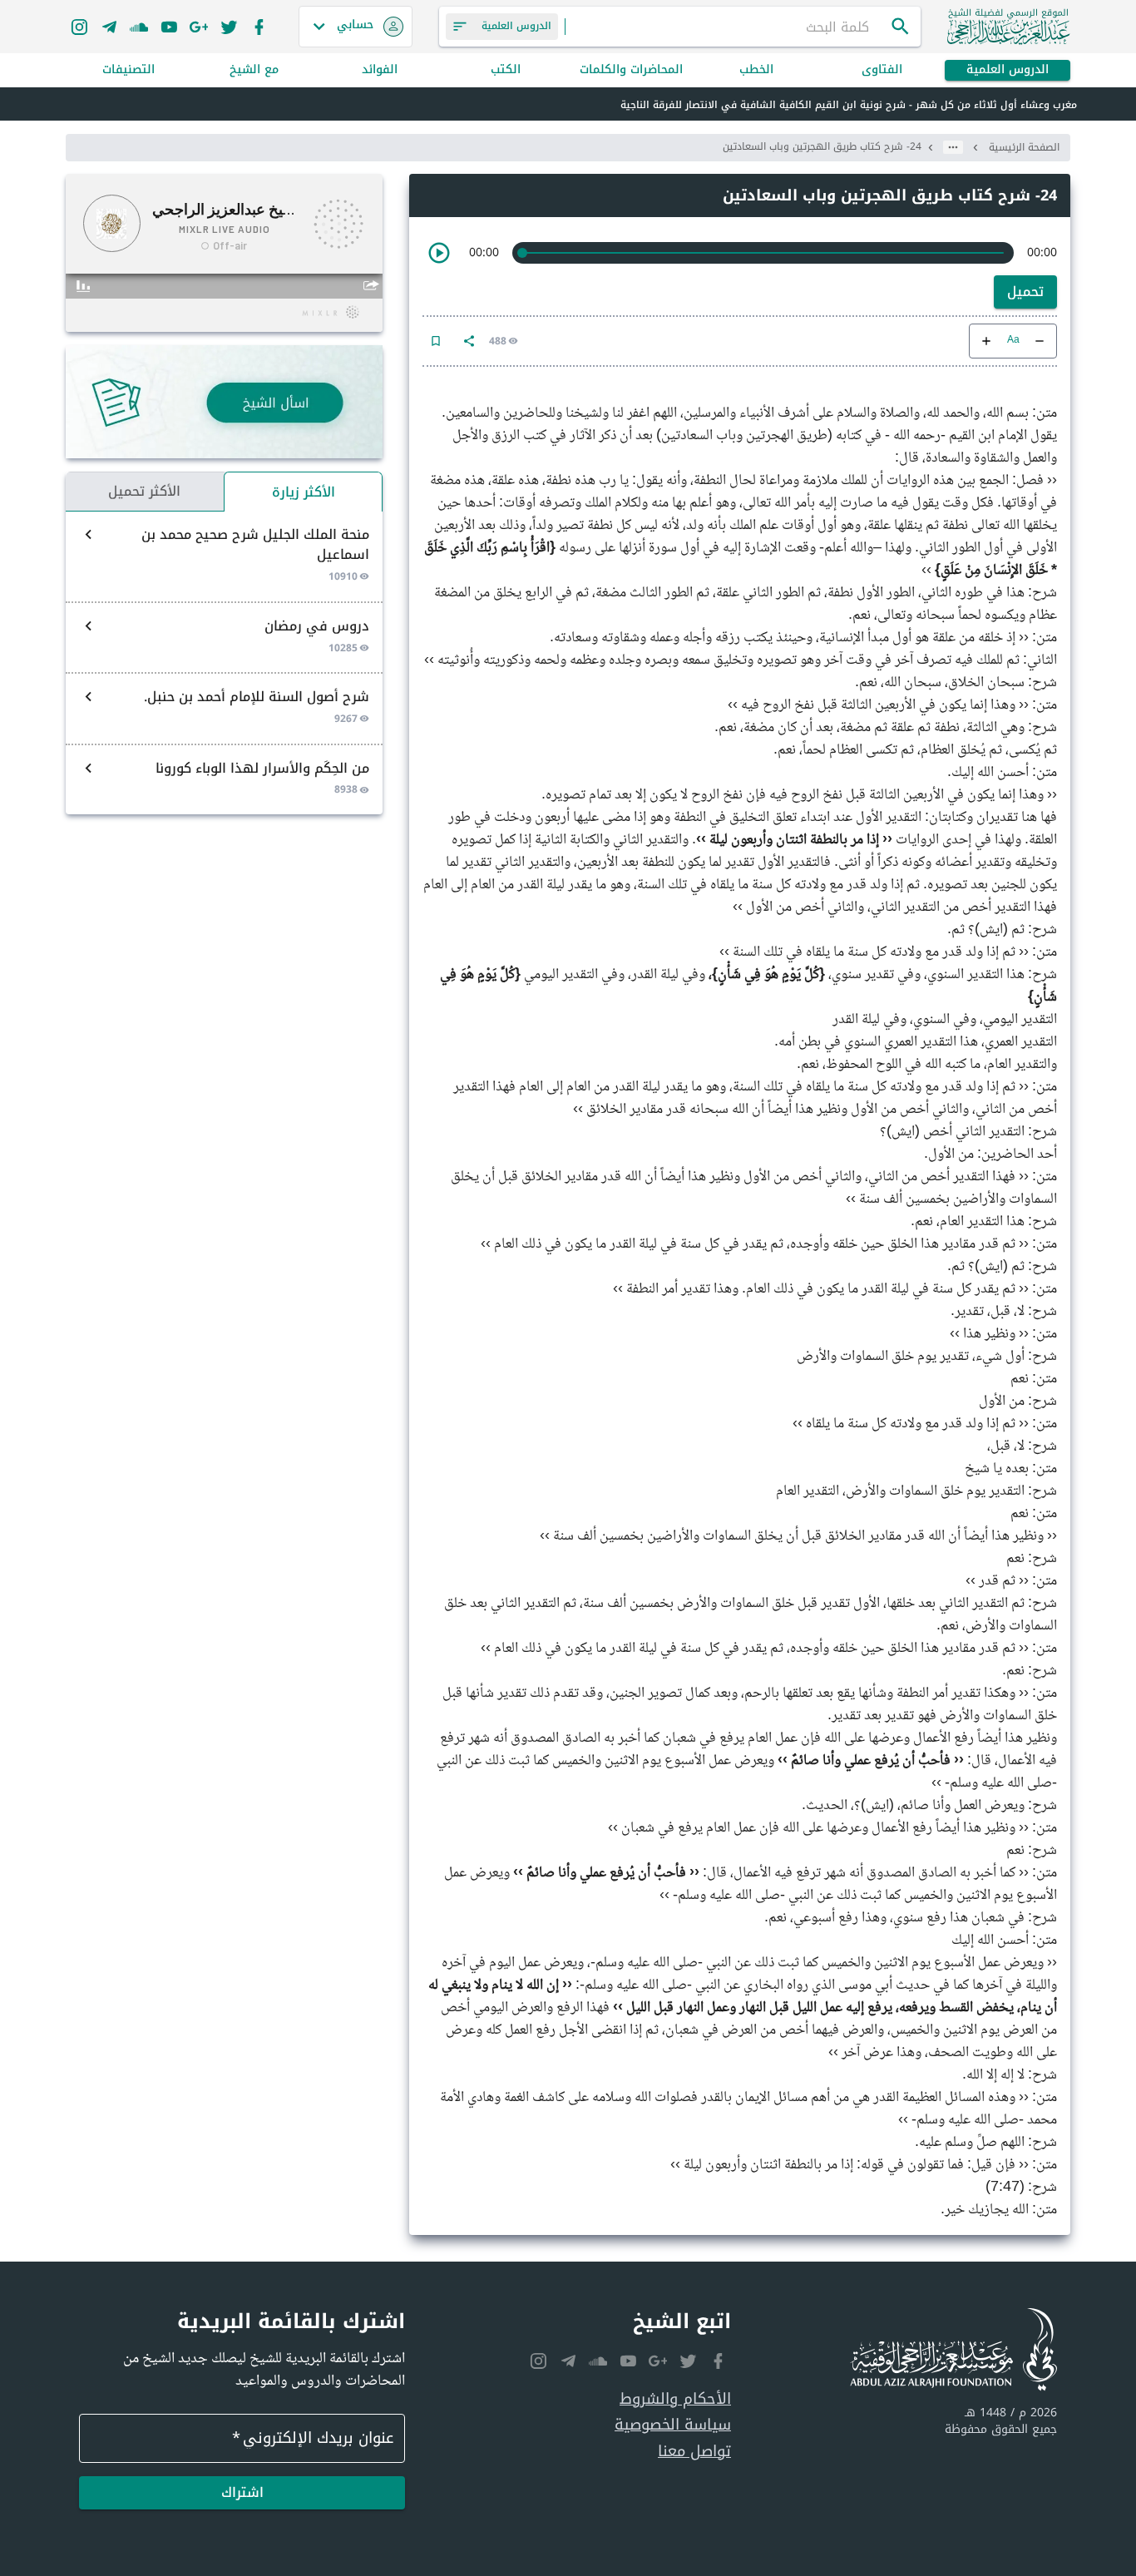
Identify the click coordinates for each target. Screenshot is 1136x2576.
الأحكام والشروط (675, 2399)
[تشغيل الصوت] (439, 253)
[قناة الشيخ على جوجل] (199, 27)
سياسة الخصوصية (673, 2425)
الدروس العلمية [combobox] (516, 26)
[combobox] (728, 27)
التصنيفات (128, 70)
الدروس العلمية (1008, 70)
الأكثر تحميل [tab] (144, 491)
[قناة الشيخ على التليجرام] (109, 27)
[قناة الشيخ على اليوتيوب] (169, 27)
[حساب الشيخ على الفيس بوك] (259, 27)
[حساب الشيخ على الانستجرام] (79, 27)
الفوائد (380, 70)
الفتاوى (882, 70)
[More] (469, 341)
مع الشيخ (254, 70)
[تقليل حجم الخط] (1040, 341)
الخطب (756, 70)
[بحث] (901, 27)
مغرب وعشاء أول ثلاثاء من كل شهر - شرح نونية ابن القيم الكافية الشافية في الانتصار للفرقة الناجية (849, 105)
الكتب (506, 70)
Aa (1013, 341)
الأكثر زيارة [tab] (304, 492)
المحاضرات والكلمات (631, 70)
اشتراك (242, 2492)
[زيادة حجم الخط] (986, 341)
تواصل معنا (694, 2452)
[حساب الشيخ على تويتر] (229, 27)
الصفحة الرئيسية (1024, 147)
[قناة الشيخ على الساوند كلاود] (139, 27)
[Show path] (953, 147)
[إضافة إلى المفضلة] (436, 341)
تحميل (1025, 292)
